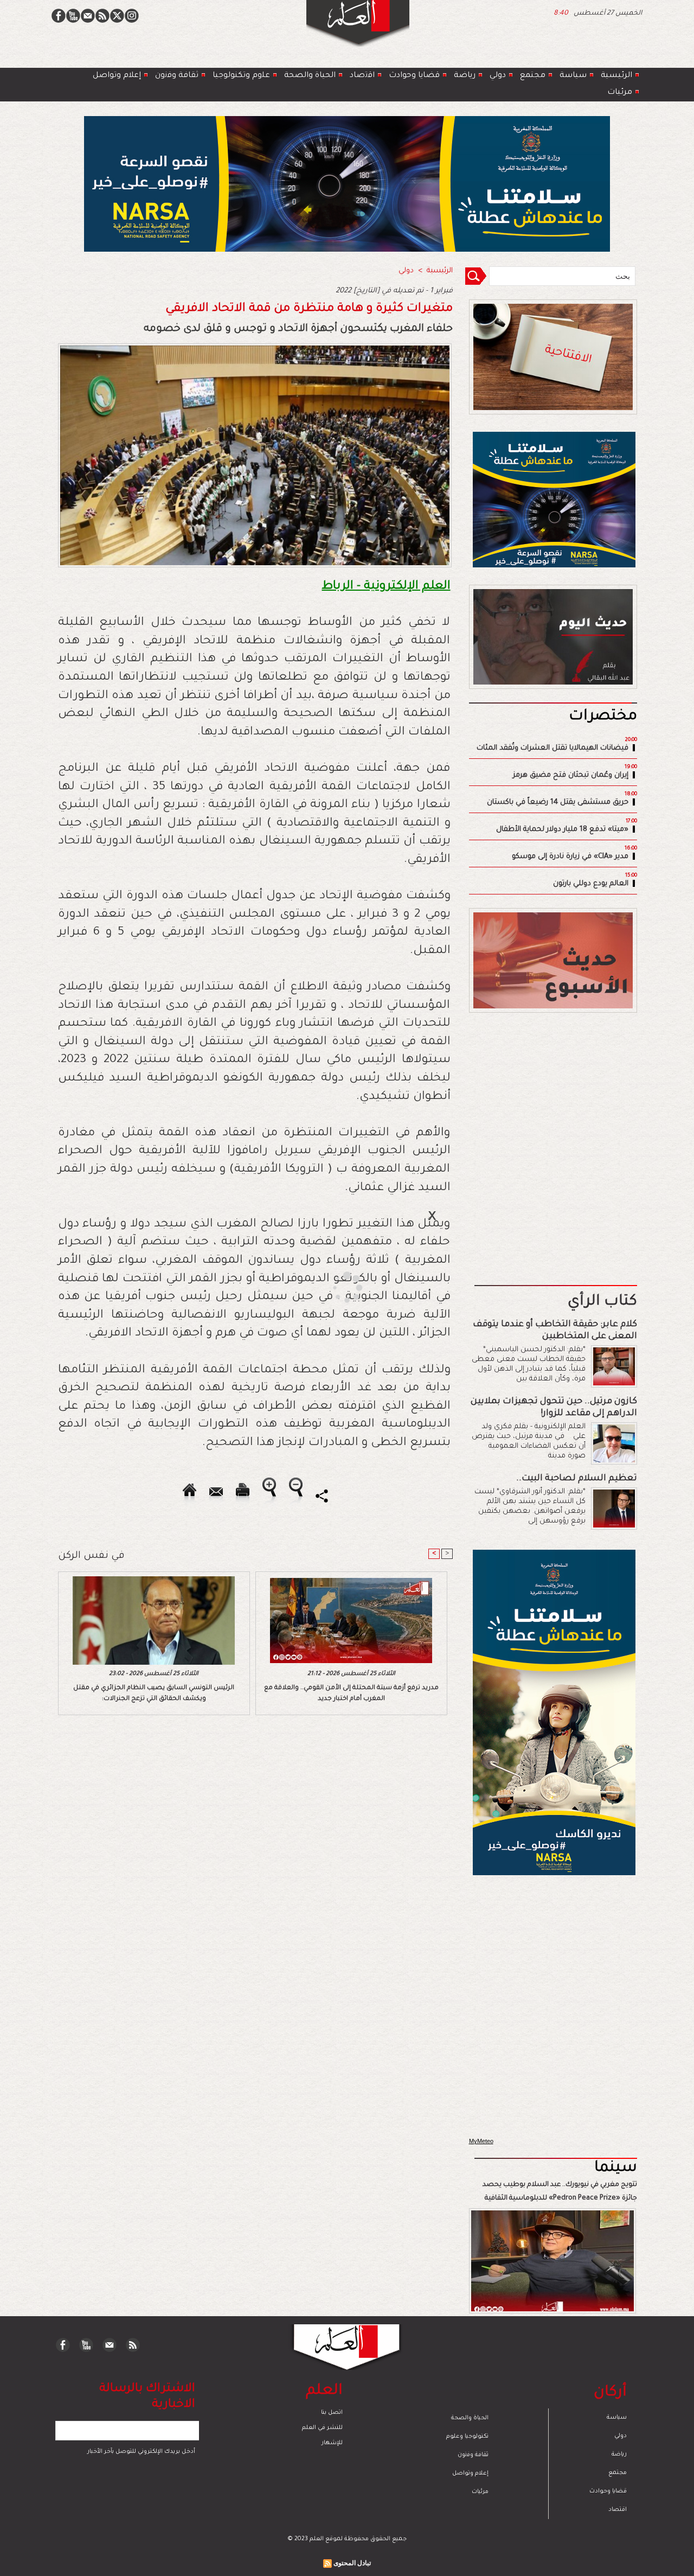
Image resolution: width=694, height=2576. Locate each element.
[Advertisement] (333, 1287)
